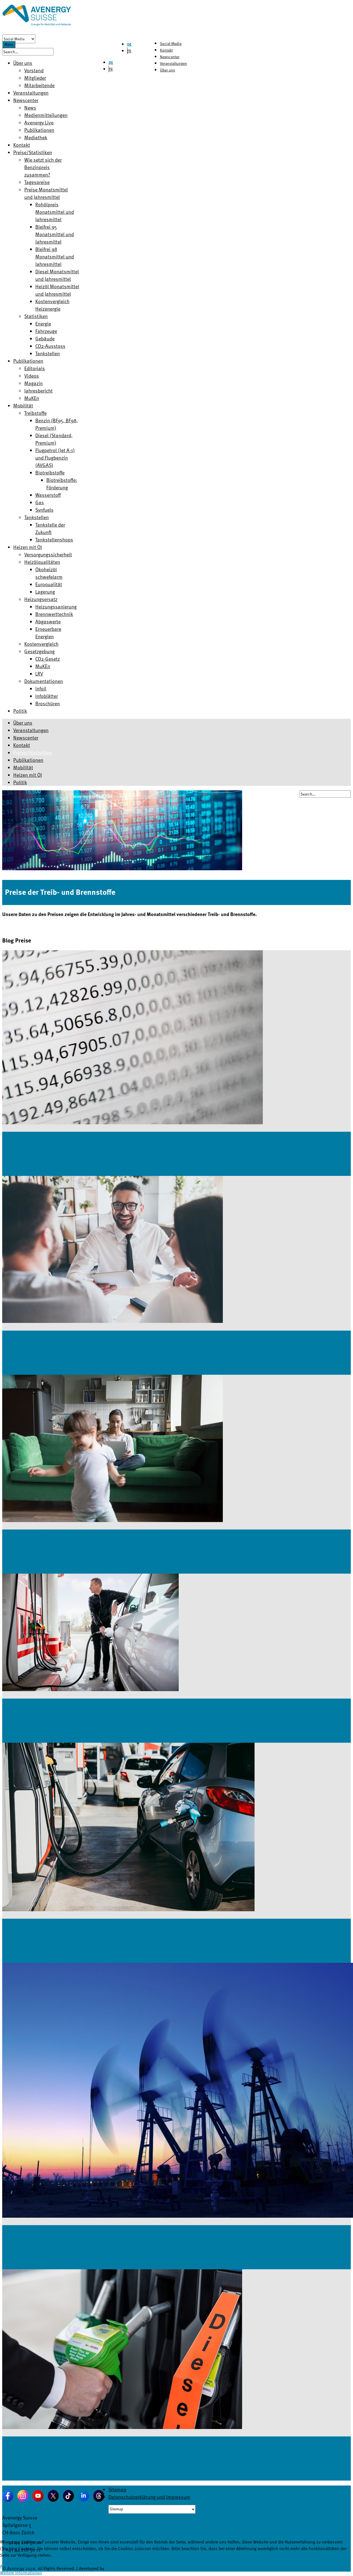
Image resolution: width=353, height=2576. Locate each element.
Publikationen (28, 760)
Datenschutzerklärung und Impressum (149, 2497)
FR (129, 51)
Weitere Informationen (21, 2573)
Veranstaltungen (173, 63)
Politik (20, 782)
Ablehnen (32, 2566)
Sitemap (117, 2489)
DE (129, 44)
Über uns (168, 70)
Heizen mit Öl (28, 775)
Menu (9, 44)
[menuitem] (23, 63)
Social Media (171, 43)
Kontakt (166, 50)
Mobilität (23, 767)
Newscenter (170, 57)
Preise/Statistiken (33, 752)
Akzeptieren (11, 2566)
